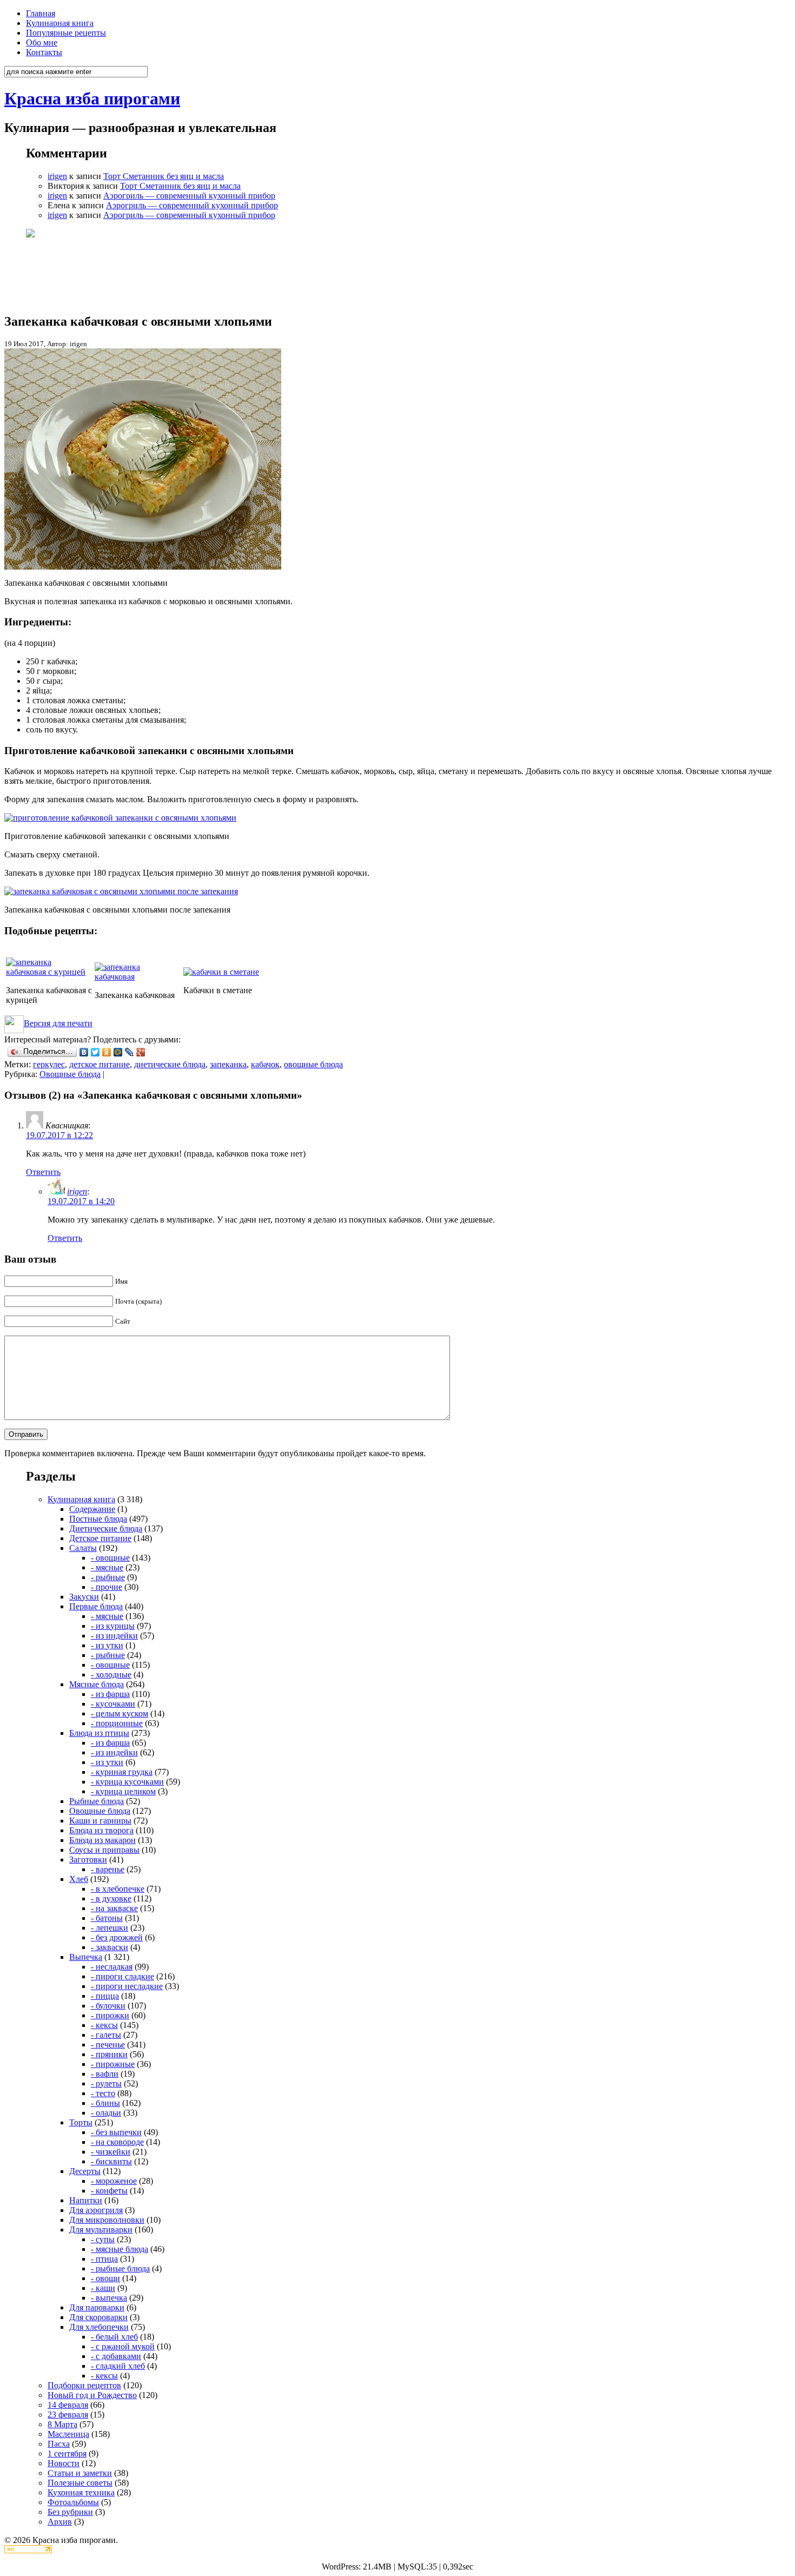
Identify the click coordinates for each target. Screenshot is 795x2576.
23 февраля (68, 2415)
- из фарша (110, 1694)
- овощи (105, 2278)
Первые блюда (96, 1606)
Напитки (86, 2200)
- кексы (104, 2025)
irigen (57, 176)
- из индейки (114, 1636)
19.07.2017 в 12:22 (59, 1135)
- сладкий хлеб (118, 2366)
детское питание (100, 1064)
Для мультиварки (101, 2230)
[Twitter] (95, 1052)
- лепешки (110, 1928)
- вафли (105, 2074)
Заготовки (88, 1860)
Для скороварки (98, 2317)
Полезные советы (80, 2483)
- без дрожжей (117, 1937)
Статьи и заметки (80, 2473)
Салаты (83, 1548)
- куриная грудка (122, 1772)
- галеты (106, 2035)
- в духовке (111, 1898)
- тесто (103, 2093)
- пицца (105, 1996)
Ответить (43, 1172)
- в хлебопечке (118, 1889)
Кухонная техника (81, 2492)
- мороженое (114, 2181)
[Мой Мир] (118, 1052)
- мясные (107, 1567)
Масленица (68, 2434)
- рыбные (108, 1577)
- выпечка (109, 2298)
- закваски (110, 1947)
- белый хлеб (114, 2337)
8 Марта (62, 2424)
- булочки (108, 2006)
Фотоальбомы (73, 2502)
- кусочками (113, 1704)
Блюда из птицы (99, 1733)
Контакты (44, 52)
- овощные (110, 1558)
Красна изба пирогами (92, 98)
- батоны (107, 1918)
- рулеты (106, 2083)
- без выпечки (116, 2132)
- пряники (109, 2054)
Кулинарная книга (60, 23)
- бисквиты (111, 2161)
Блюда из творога (101, 1830)
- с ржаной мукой (123, 2346)
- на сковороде (117, 2142)
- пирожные (113, 2064)
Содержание (92, 1509)
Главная (41, 13)
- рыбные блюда (120, 2268)
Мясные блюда (97, 1684)
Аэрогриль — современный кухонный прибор (189, 196)
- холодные (111, 1675)
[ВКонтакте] (84, 1052)
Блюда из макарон (102, 1840)
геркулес (49, 1064)
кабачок (265, 1064)
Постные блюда (98, 1519)
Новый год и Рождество (92, 2395)
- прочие (107, 1587)
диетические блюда (170, 1064)
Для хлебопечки (99, 2327)
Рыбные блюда (97, 1801)
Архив (60, 2522)
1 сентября (67, 2453)
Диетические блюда (106, 1528)
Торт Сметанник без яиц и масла (164, 176)
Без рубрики (70, 2512)
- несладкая (112, 1967)
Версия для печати (58, 1023)
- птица (104, 2259)
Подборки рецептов (84, 2385)
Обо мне (42, 42)
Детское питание (100, 1538)
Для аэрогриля (96, 2210)
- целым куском (120, 1713)
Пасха (59, 2444)
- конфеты (109, 2191)
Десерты (85, 2171)
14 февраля (68, 2405)
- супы (103, 2239)
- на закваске (114, 1908)
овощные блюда (313, 1064)
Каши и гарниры (100, 1821)
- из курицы (113, 1626)
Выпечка (86, 1957)
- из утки (107, 1645)
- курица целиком (123, 1791)
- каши (103, 2288)
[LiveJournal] (130, 1052)
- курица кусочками (127, 1782)
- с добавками (116, 2356)
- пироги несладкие (127, 1986)
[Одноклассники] (107, 1052)
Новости (64, 2463)
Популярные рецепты (66, 33)
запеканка (228, 1064)
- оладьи (106, 2113)
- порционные (117, 1723)
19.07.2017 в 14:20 (81, 1201)
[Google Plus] (141, 1052)
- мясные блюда (120, 2249)
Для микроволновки (107, 2220)
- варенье (108, 1869)
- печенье (108, 2045)
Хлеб (79, 1879)
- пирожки (110, 2015)
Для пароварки (97, 2307)
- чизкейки (111, 2152)
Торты (81, 2122)
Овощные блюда (70, 1074)
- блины (105, 2103)
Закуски (84, 1597)
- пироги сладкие (122, 1976)
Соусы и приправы (104, 1850)
